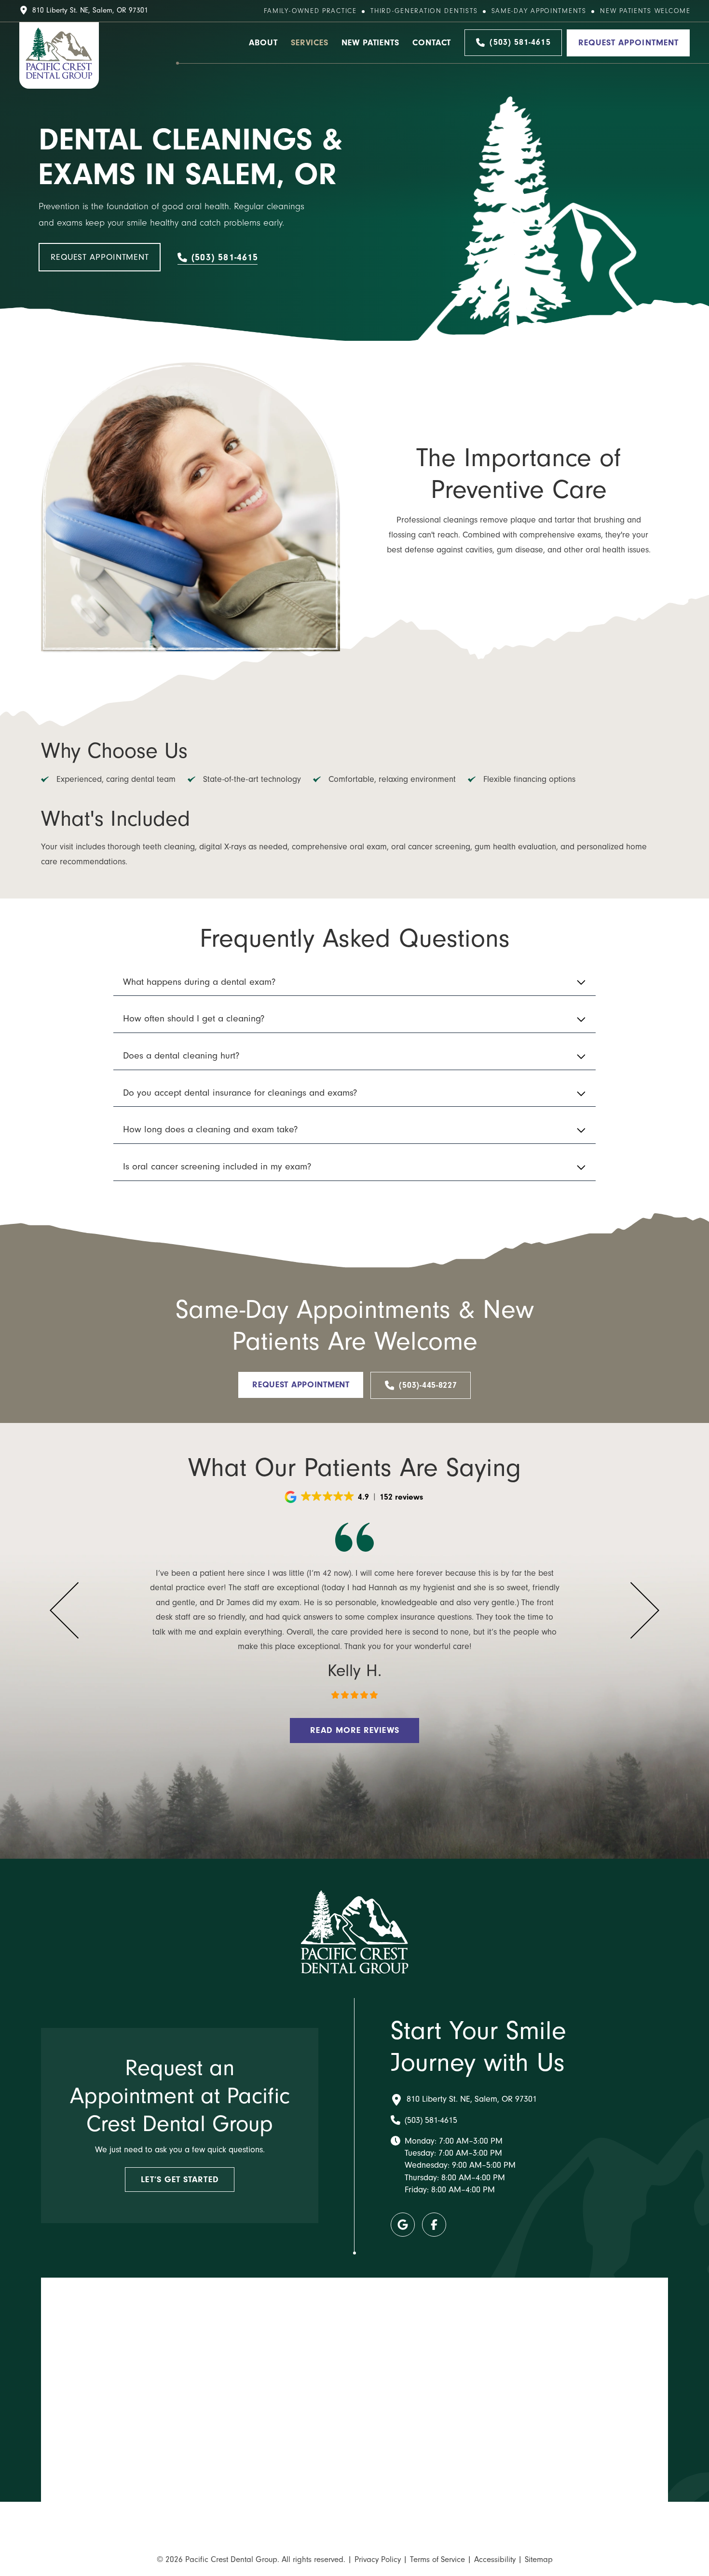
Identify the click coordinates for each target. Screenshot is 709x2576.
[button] (354, 982)
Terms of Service (437, 2559)
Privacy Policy (378, 2559)
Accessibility (495, 2559)
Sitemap (539, 2559)
